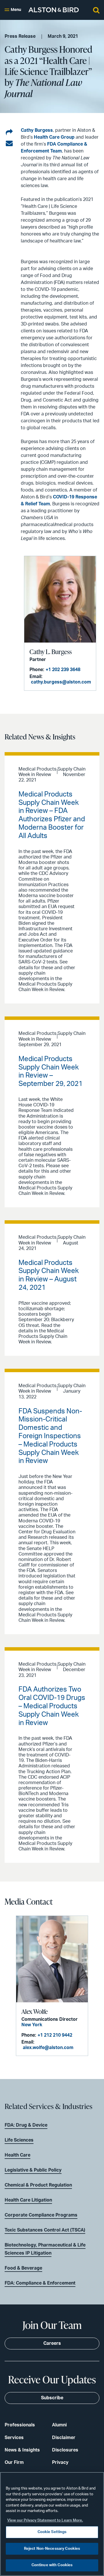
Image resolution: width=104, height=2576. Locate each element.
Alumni (59, 2425)
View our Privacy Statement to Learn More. (45, 2521)
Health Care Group (55, 137)
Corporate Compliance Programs (41, 2215)
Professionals (20, 2425)
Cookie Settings (52, 2532)
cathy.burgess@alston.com (61, 682)
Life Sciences (19, 2140)
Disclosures (65, 2450)
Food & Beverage (23, 2268)
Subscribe (52, 2398)
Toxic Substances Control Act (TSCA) (45, 2230)
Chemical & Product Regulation (38, 2185)
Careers (52, 2343)
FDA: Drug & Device (26, 2125)
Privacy (60, 2462)
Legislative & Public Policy (33, 2170)
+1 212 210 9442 (55, 2035)
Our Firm (14, 2462)
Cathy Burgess (37, 130)
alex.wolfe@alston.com (48, 2048)
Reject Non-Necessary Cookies (52, 2549)
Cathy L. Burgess (51, 652)
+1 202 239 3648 (63, 670)
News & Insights (22, 2450)
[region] (52, 2524)
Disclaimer (64, 2438)
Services (14, 2438)
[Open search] (96, 10)
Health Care (17, 2155)
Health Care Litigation (28, 2200)
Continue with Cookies (52, 2565)
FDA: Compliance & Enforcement (40, 2283)
